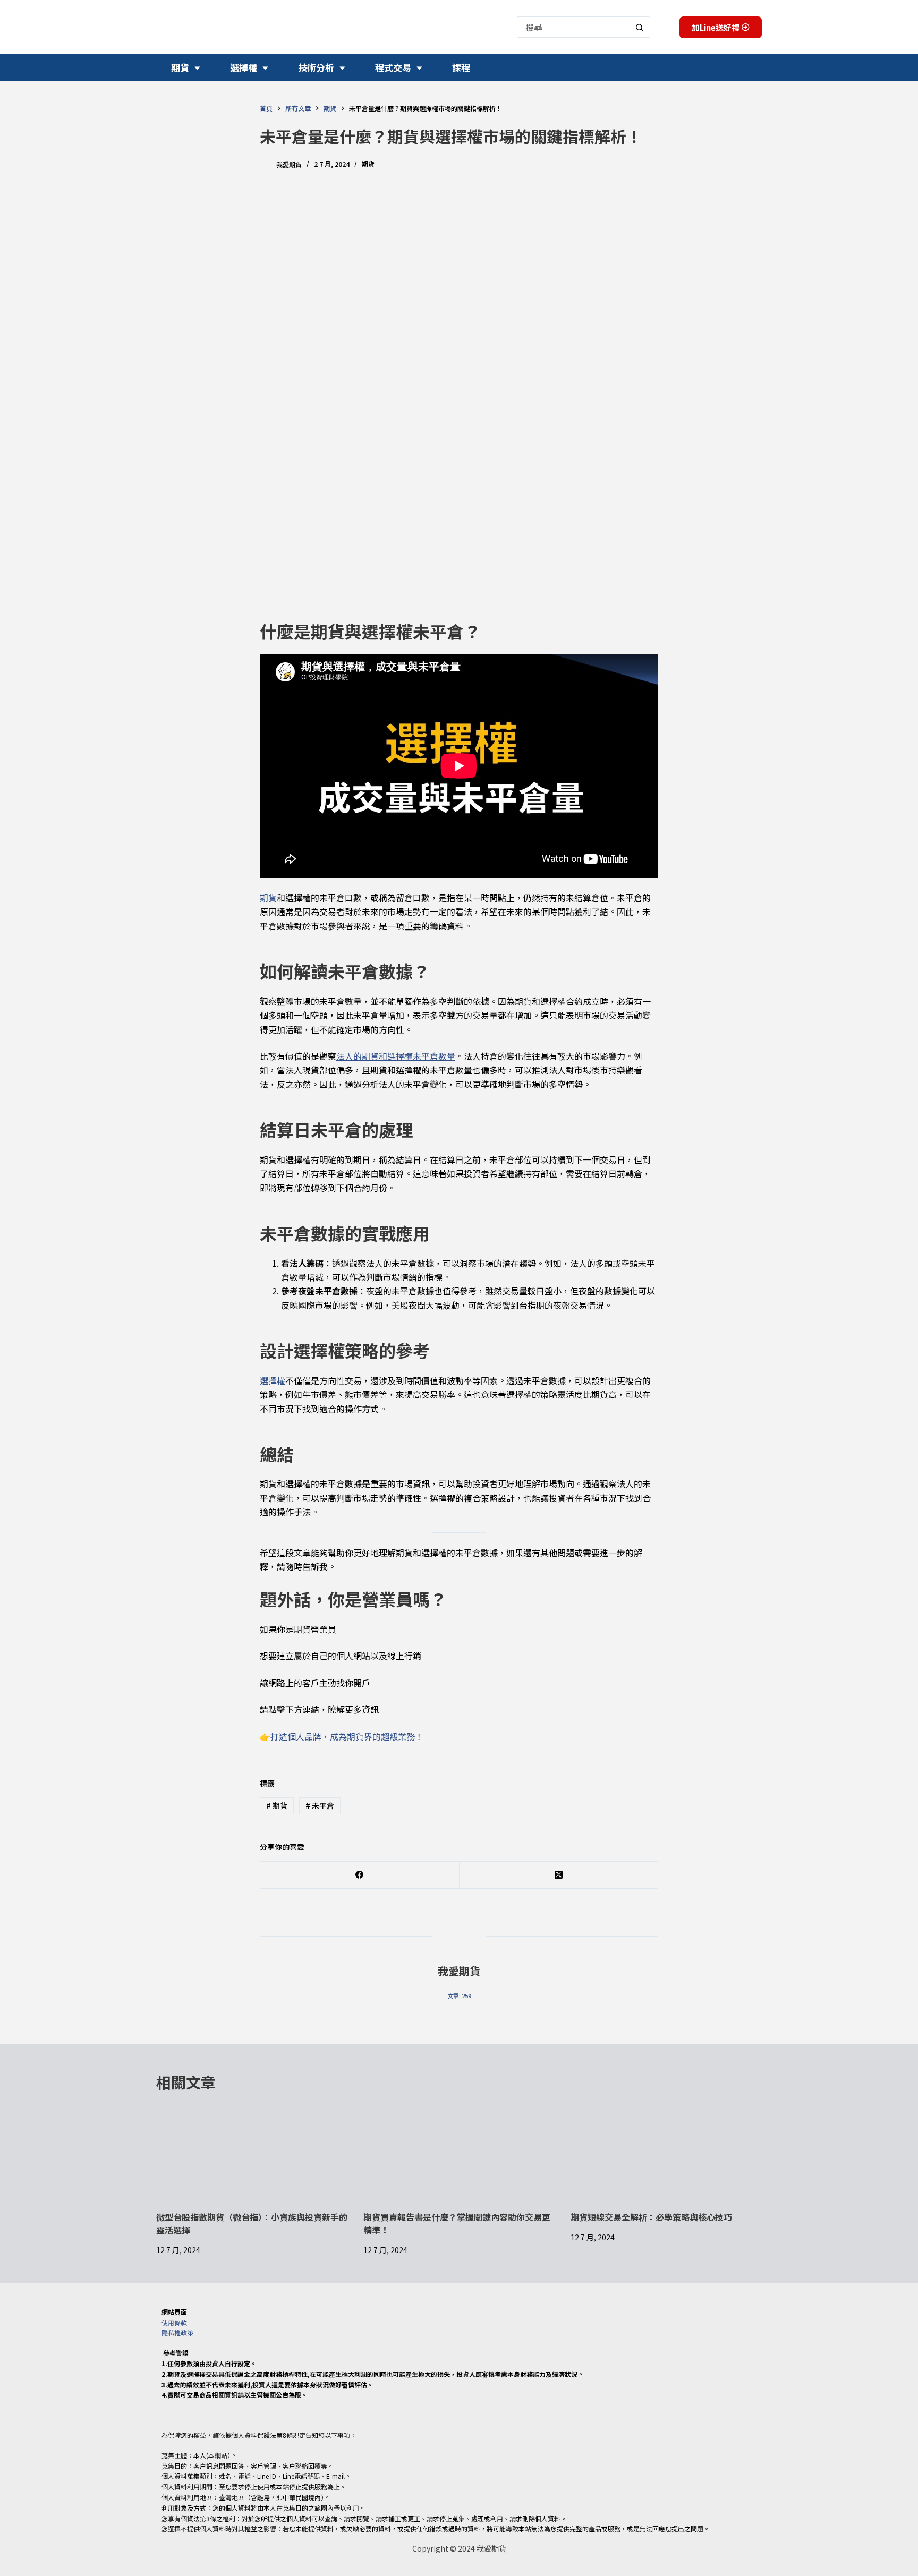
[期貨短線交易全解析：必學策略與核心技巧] (666, 2157)
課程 (461, 67)
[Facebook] (360, 1875)
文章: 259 (459, 1995)
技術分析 (316, 67)
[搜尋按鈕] (640, 27)
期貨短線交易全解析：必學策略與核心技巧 (651, 2217)
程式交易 (393, 67)
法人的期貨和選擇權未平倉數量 (396, 1056)
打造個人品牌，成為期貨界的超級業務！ (347, 1736)
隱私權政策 (177, 2332)
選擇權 (244, 67)
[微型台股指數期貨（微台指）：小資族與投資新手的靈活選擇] (252, 2157)
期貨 (180, 67)
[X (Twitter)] (559, 1875)
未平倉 (320, 1805)
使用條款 (174, 2322)
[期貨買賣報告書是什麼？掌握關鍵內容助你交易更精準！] (459, 2157)
